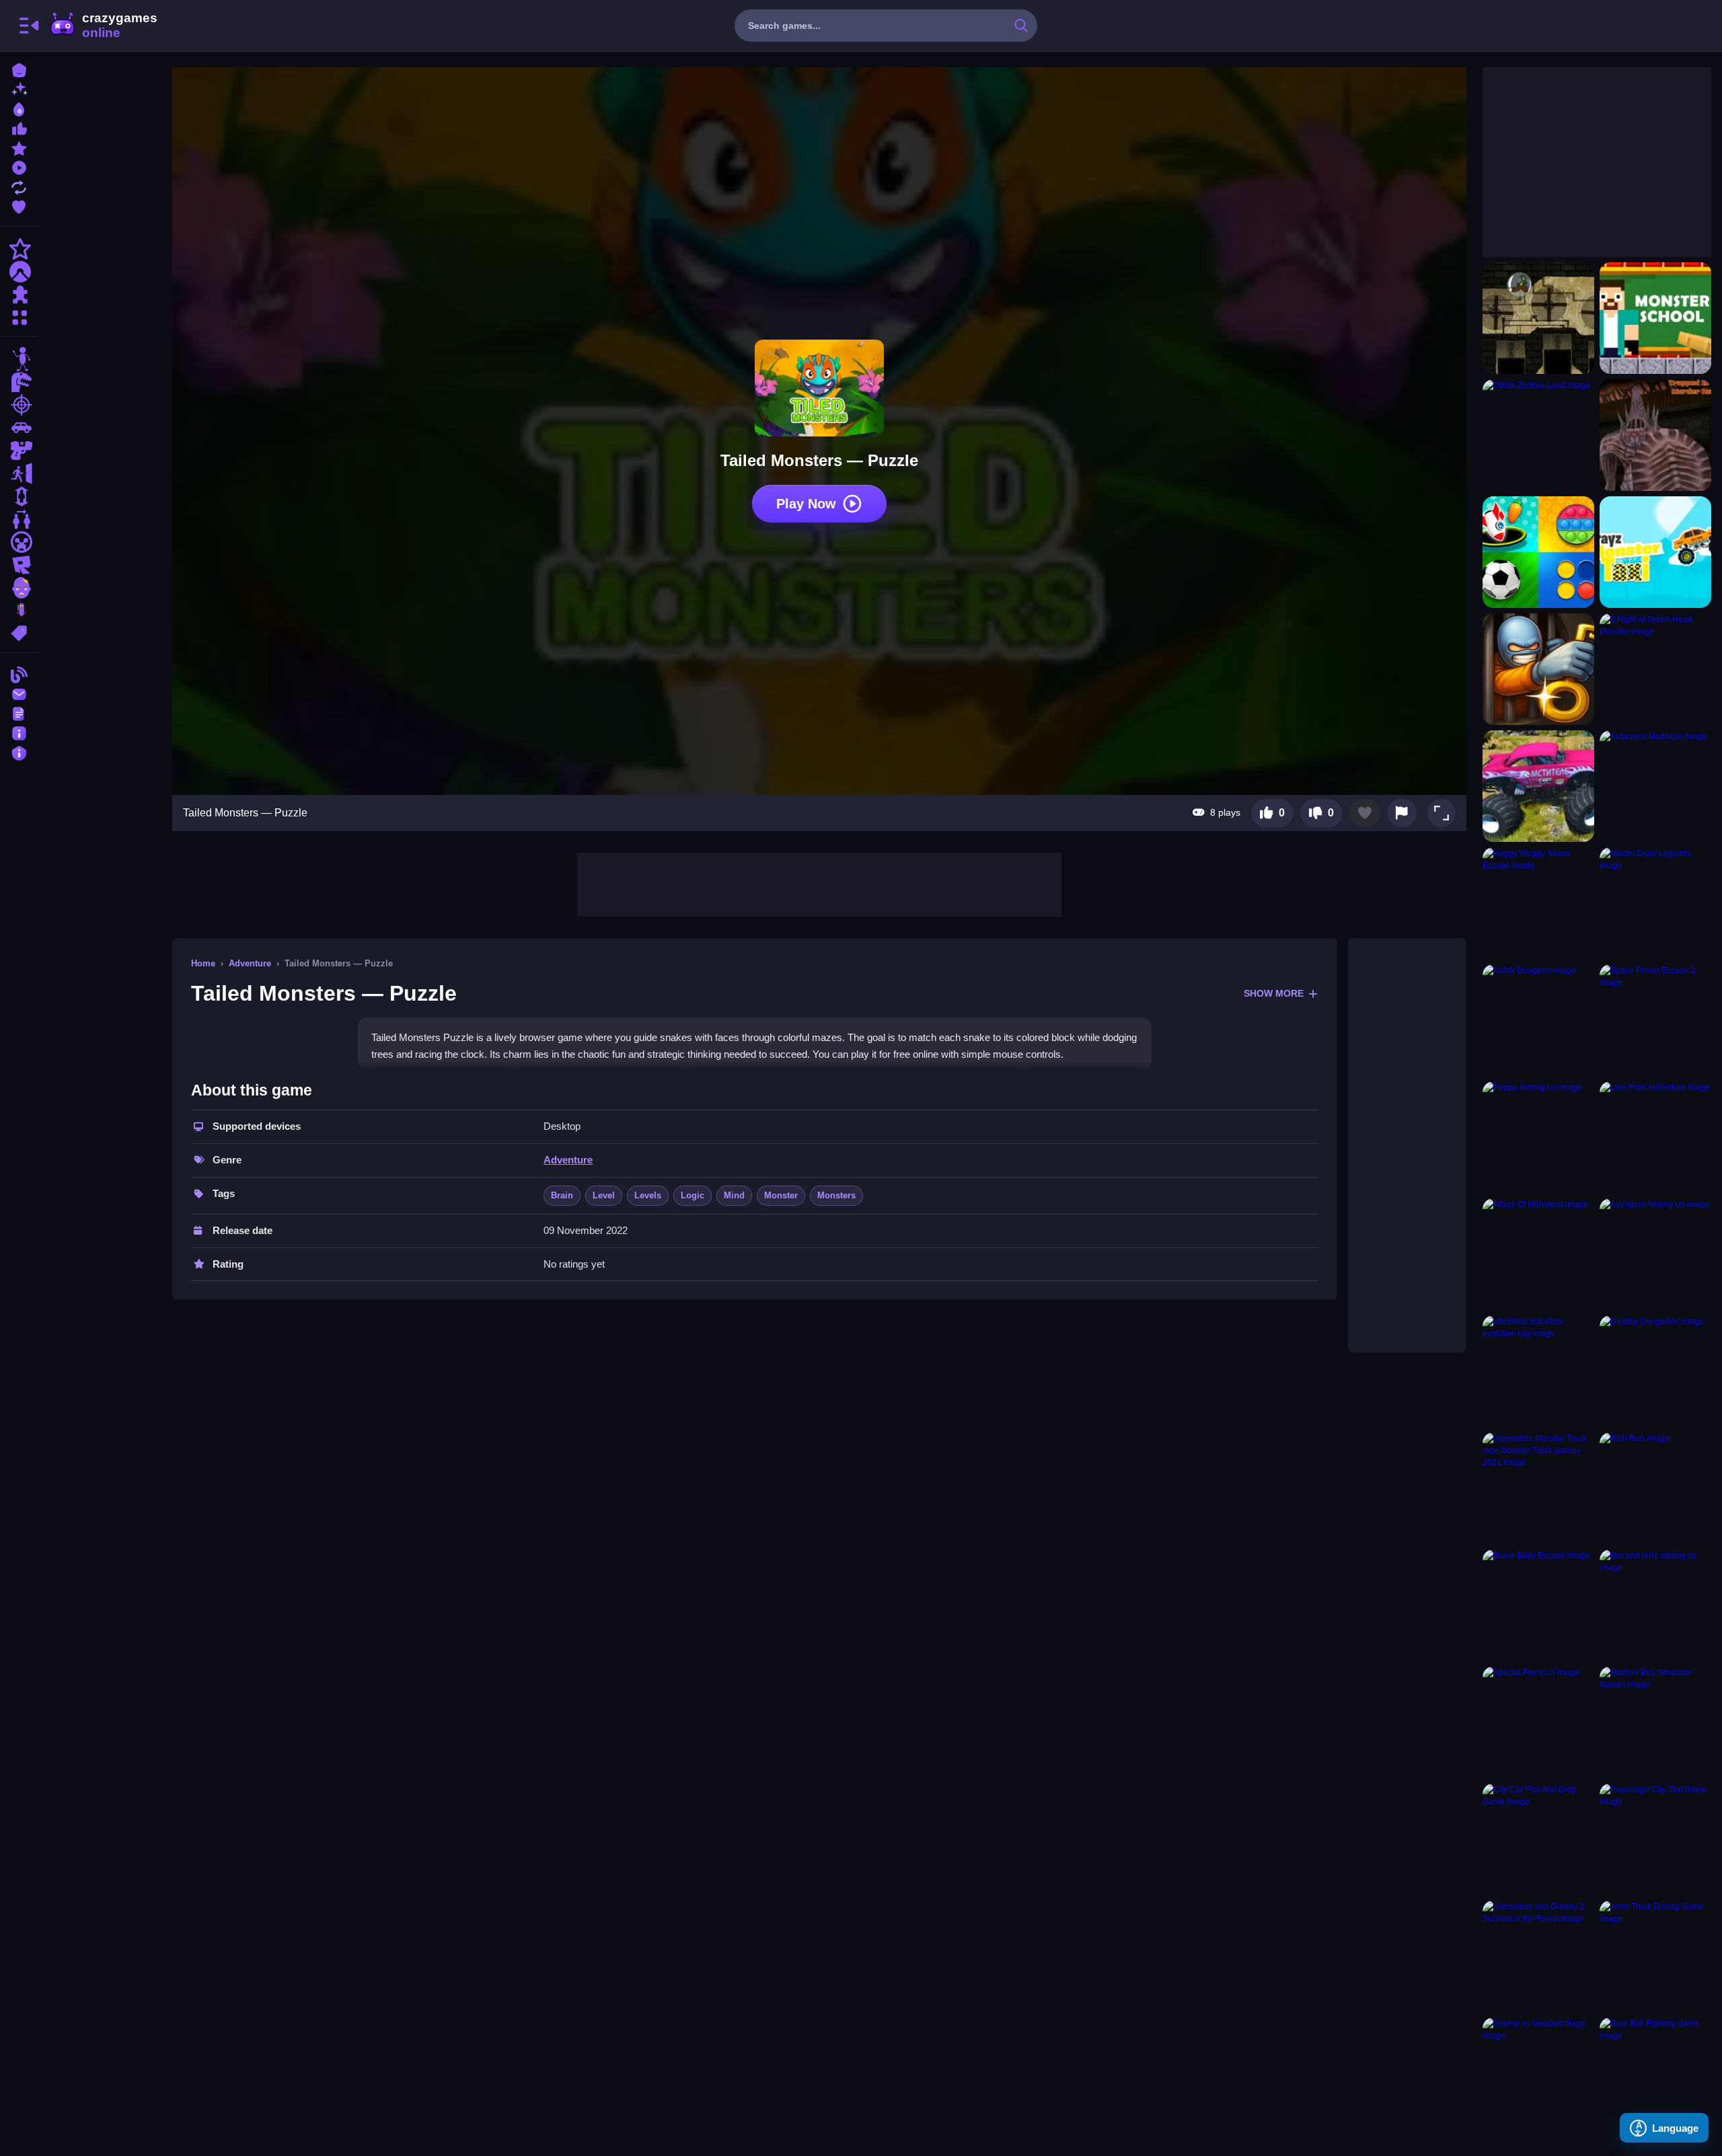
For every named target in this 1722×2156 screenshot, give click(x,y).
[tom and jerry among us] (1655, 1605)
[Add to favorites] (1365, 813)
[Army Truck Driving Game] (1655, 1956)
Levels (648, 1195)
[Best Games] (19, 108)
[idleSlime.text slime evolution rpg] (1538, 1371)
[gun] (19, 451)
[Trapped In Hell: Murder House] (1655, 435)
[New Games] (19, 88)
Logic (692, 1195)
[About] (19, 732)
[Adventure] (19, 272)
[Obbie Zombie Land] (1538, 435)
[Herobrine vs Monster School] (1655, 318)
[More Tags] (19, 632)
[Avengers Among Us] (1655, 1254)
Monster (781, 1195)
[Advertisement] (819, 883)
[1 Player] (19, 496)
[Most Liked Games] (19, 127)
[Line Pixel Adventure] (1655, 1137)
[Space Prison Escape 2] (1655, 1020)
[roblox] (19, 565)
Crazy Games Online (103, 26)
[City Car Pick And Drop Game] (1538, 1839)
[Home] (19, 69)
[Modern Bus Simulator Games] (1655, 1722)
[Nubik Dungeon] (1538, 1020)
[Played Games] (19, 166)
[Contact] (19, 693)
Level (604, 1195)
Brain (562, 1195)
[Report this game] (1402, 813)
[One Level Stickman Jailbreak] (1538, 669)
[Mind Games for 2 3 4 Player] (1538, 552)
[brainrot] (19, 611)
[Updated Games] (19, 186)
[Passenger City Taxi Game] (1655, 1839)
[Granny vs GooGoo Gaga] (1538, 2073)
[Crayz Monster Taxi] (1655, 552)
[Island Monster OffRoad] (1538, 786)
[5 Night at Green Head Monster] (1655, 669)
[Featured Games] (19, 147)
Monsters (836, 1195)
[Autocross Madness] (1655, 786)
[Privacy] (19, 752)
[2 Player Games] (19, 519)
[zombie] (19, 588)
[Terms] (19, 713)
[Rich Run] (1655, 1488)
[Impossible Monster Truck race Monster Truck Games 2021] (1538, 1488)
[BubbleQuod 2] (1538, 318)
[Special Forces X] (1538, 1722)
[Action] (19, 249)
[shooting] (19, 405)
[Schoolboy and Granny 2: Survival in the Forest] (1538, 1956)
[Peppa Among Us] (1538, 1137)
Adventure (250, 963)
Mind (734, 1195)
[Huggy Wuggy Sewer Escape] (1538, 903)
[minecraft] (19, 542)
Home (203, 963)
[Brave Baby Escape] (1538, 1605)
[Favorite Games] (19, 205)
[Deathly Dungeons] (1655, 1371)
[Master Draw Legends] (1655, 903)
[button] (1442, 813)
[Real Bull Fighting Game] (1655, 2073)
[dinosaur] (19, 382)
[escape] (19, 473)
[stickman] (19, 359)
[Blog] (19, 673)
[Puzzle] (19, 295)
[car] (19, 428)
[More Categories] (19, 316)
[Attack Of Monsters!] (1538, 1254)
